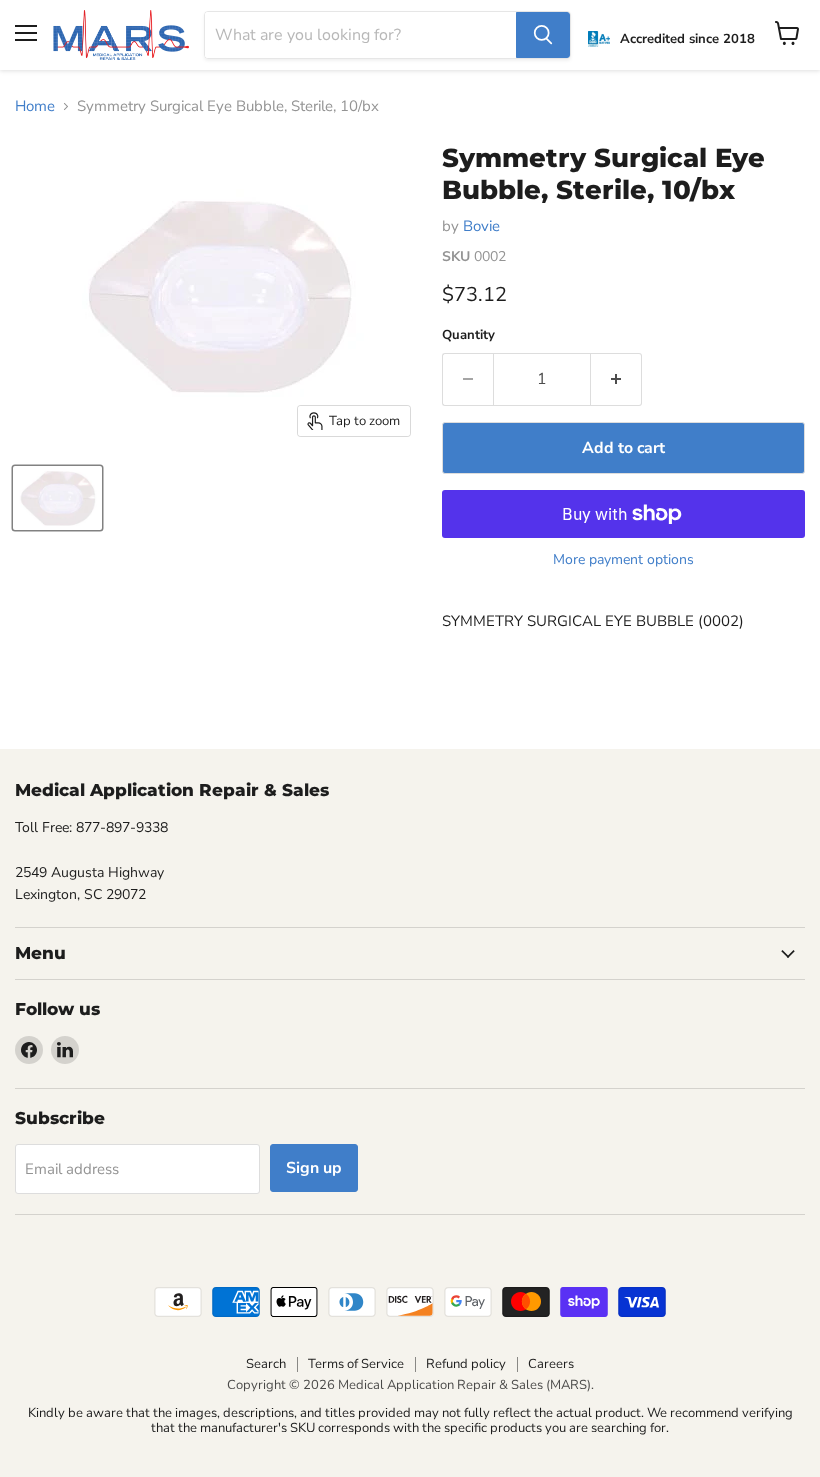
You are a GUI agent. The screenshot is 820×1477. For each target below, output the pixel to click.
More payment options (623, 560)
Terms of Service (356, 1364)
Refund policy (466, 1364)
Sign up (314, 1168)
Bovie (481, 226)
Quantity (468, 335)
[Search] (543, 35)
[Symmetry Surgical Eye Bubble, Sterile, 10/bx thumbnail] (57, 498)
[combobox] (361, 35)
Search (266, 1364)
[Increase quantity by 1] (616, 379)
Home (35, 106)
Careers (551, 1364)
